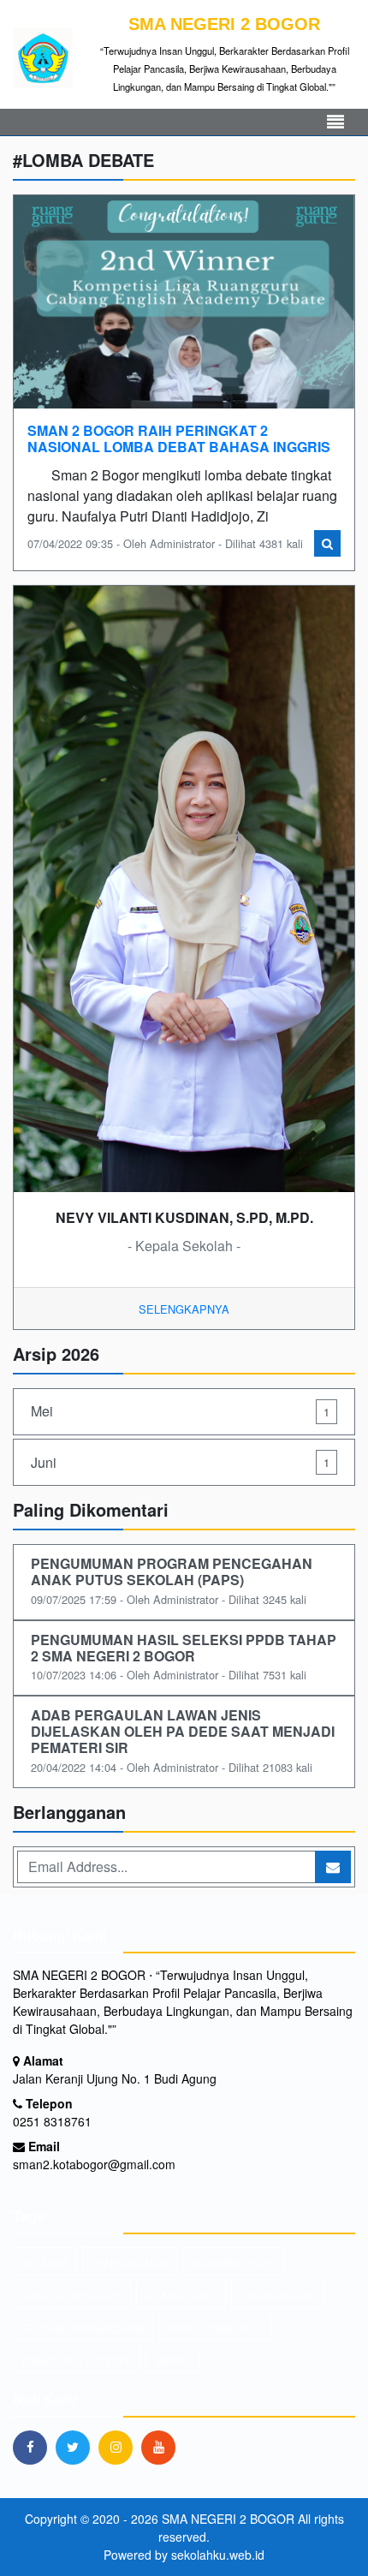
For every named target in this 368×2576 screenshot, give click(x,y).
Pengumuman (130, 2263)
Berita (173, 2361)
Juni (180, 1462)
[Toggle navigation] (335, 122)
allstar (45, 2263)
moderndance (233, 2263)
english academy (72, 2296)
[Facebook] (34, 2447)
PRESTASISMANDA (215, 2328)
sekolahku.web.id (218, 2555)
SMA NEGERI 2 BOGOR (226, 2519)
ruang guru (181, 2296)
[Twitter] (77, 2447)
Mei (180, 1411)
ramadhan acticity (77, 2361)
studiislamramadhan (83, 2328)
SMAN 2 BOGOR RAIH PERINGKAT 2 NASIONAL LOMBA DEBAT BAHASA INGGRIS (179, 438)
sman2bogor (277, 2296)
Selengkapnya (184, 1309)
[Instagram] (120, 2447)
